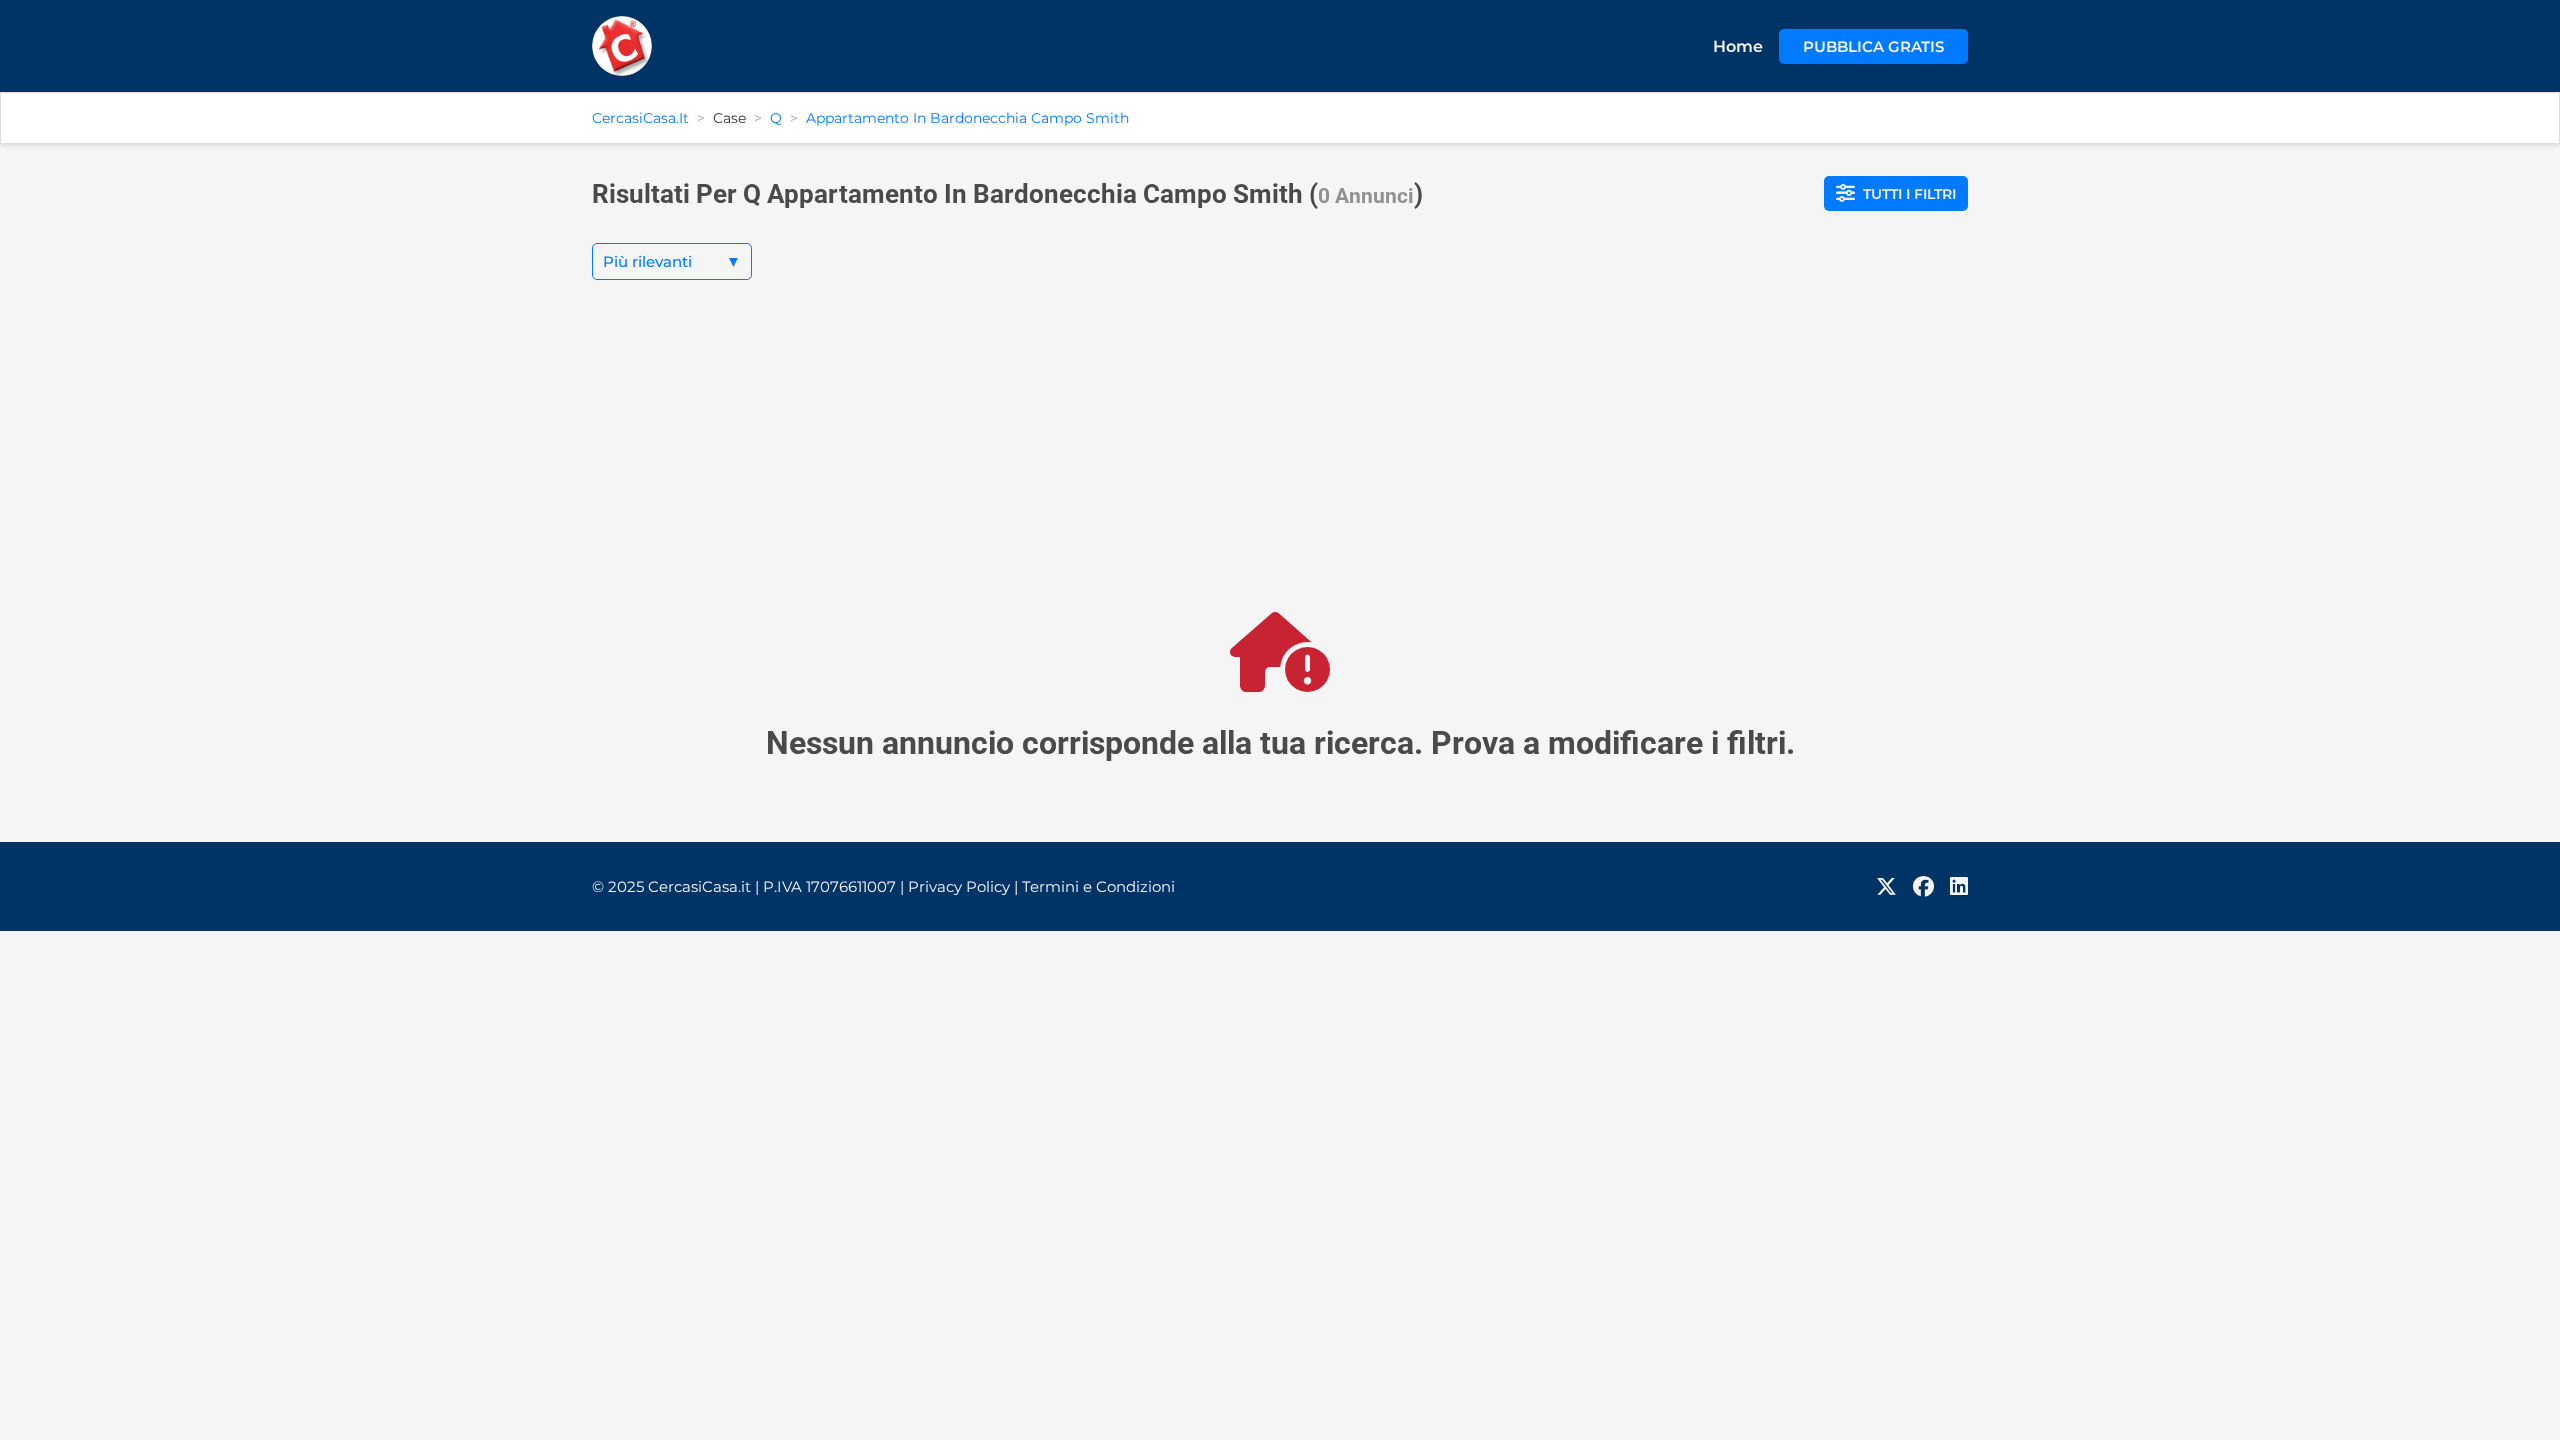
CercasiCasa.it (640, 118)
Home (1738, 46)
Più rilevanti (672, 261)
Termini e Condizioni (1098, 886)
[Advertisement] (1280, 462)
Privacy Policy (963, 886)
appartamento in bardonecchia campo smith (967, 118)
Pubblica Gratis (1873, 46)
